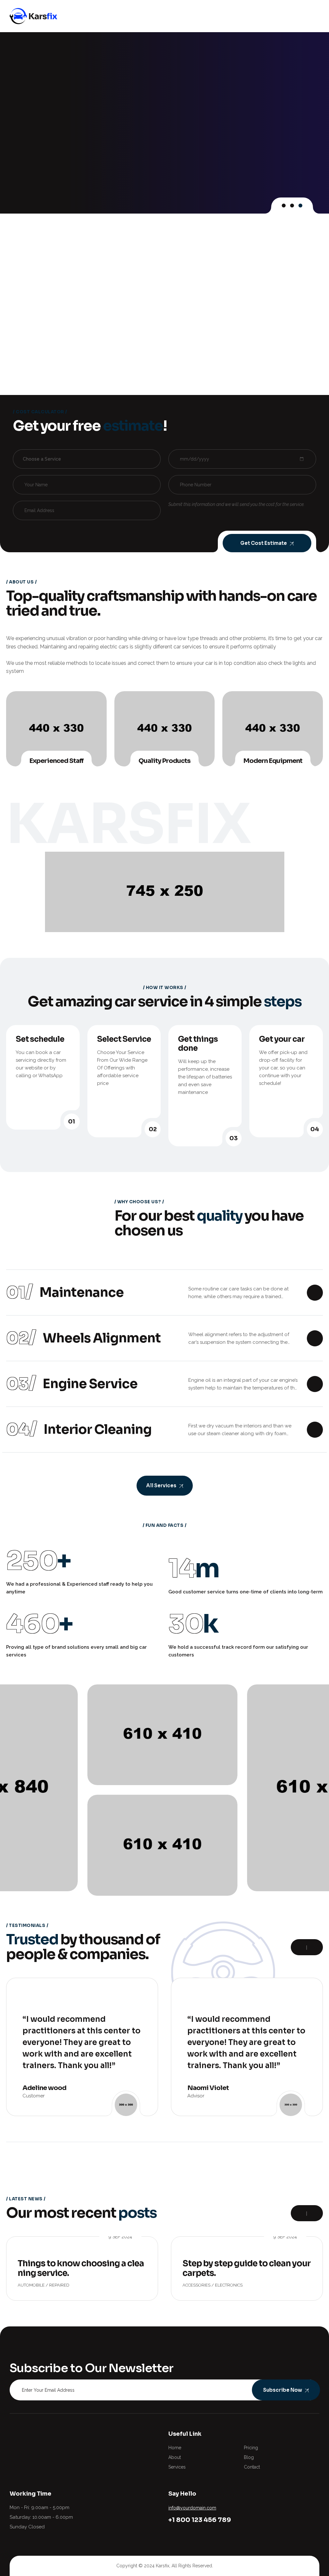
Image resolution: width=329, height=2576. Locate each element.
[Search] (295, 16)
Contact (252, 2467)
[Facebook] (13, 2434)
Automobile (31, 2285)
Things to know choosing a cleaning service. (81, 2268)
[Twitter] (27, 2434)
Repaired (59, 2285)
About (175, 2457)
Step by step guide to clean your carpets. (247, 2268)
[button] (284, 206)
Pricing (251, 2448)
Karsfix (163, 2566)
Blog (249, 2457)
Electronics (229, 2285)
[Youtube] (53, 2434)
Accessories (196, 2285)
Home (175, 2448)
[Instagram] (40, 2434)
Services (177, 2467)
